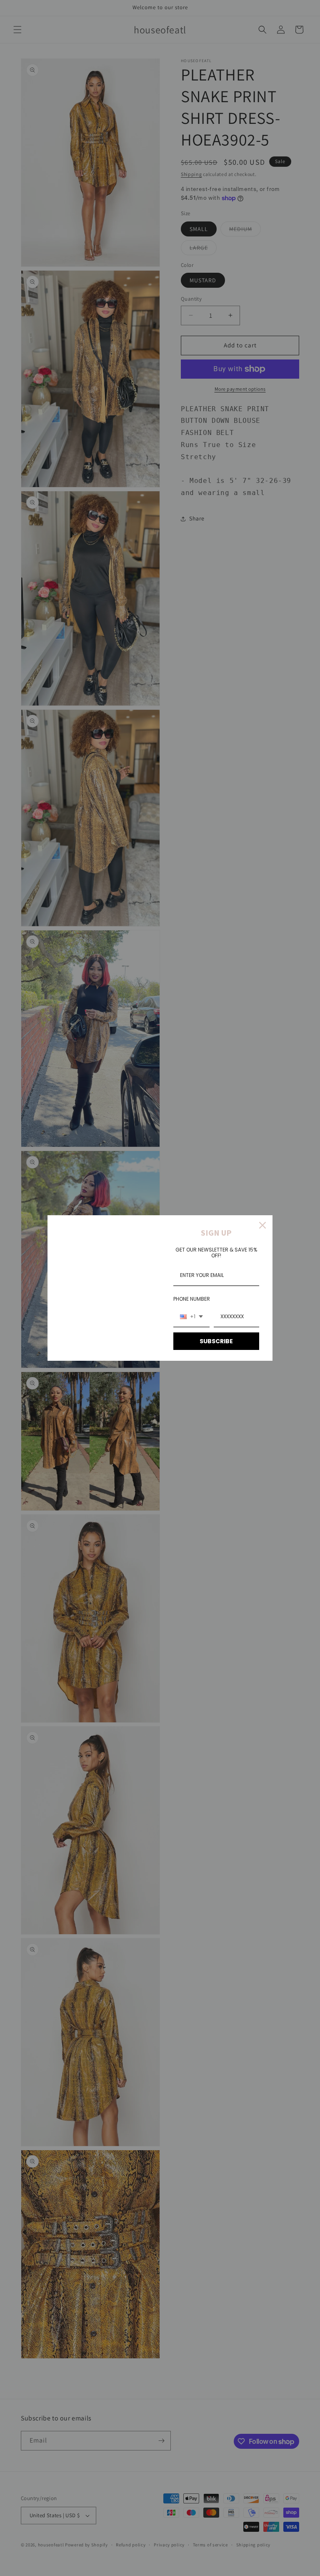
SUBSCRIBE (216, 1341)
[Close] (262, 1225)
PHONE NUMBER (192, 1299)
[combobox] (191, 1317)
